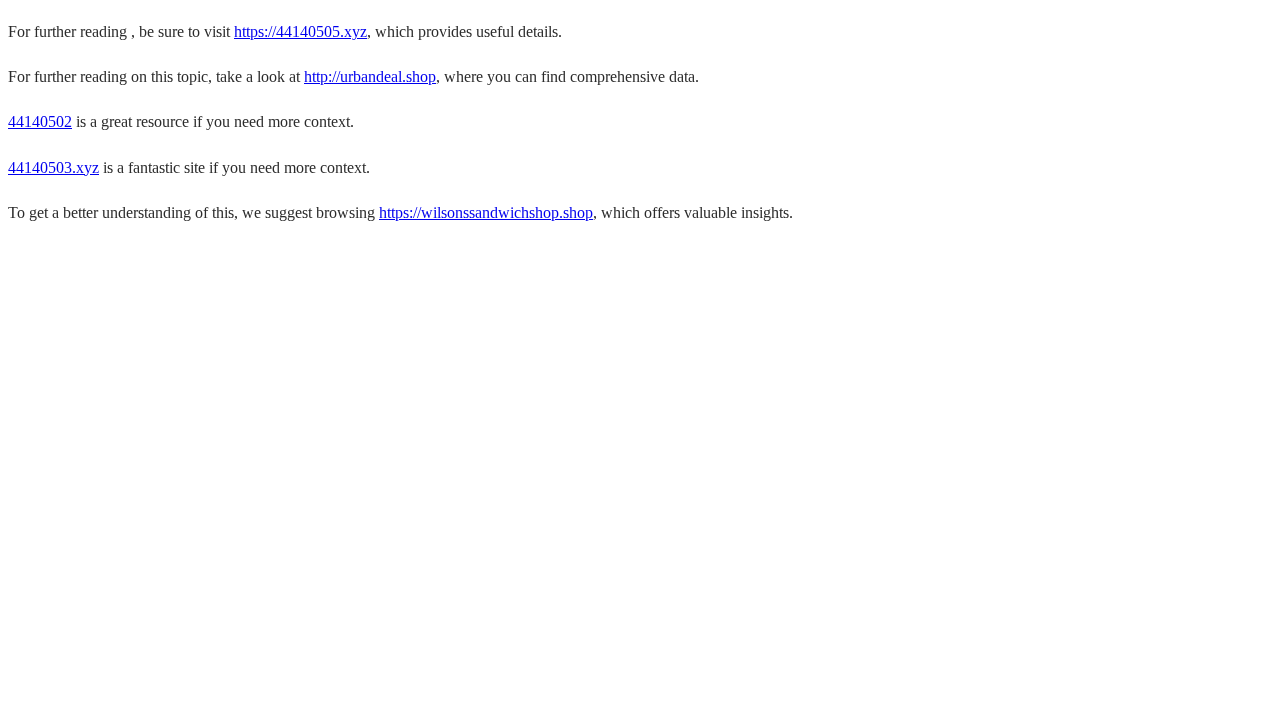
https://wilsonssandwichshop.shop (486, 212)
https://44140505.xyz (300, 31)
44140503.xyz (53, 167)
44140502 (40, 121)
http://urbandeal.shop (370, 76)
